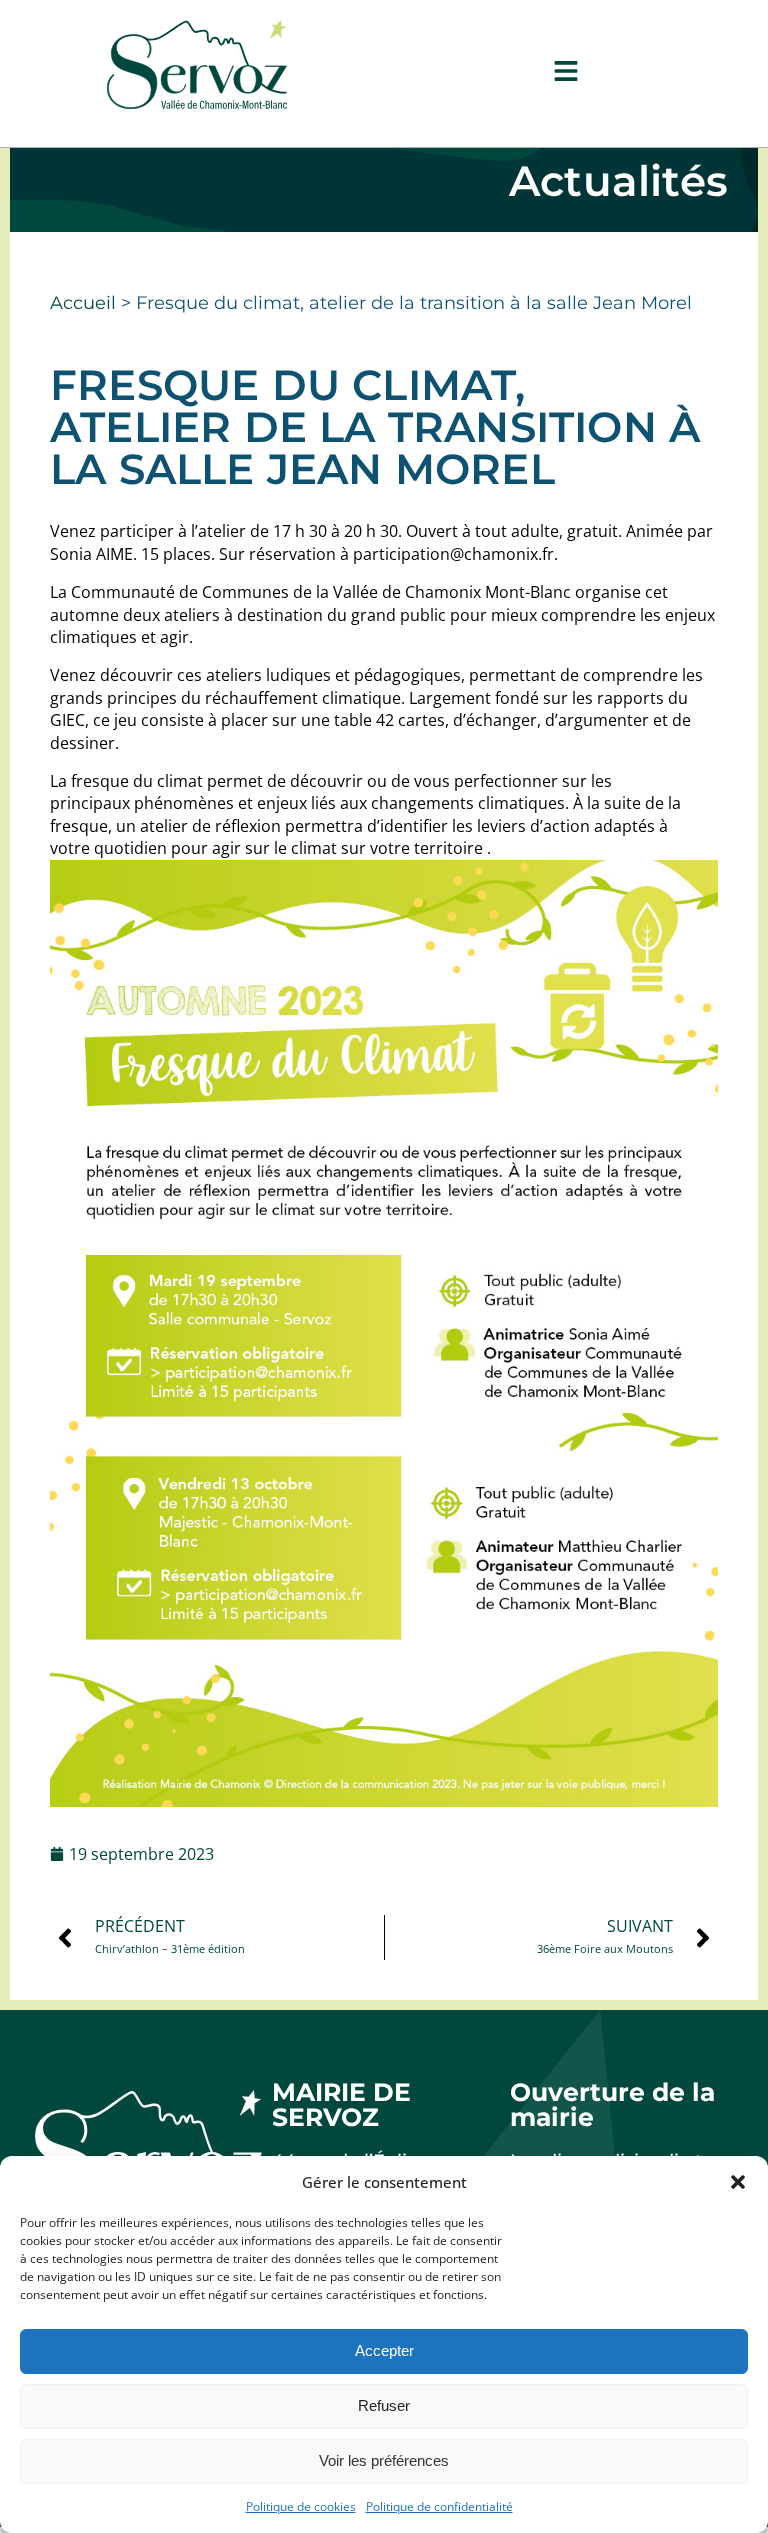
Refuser (384, 2405)
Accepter (384, 2350)
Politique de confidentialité (439, 2506)
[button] (738, 2182)
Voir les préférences (384, 2460)
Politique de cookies (301, 2506)
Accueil (83, 303)
